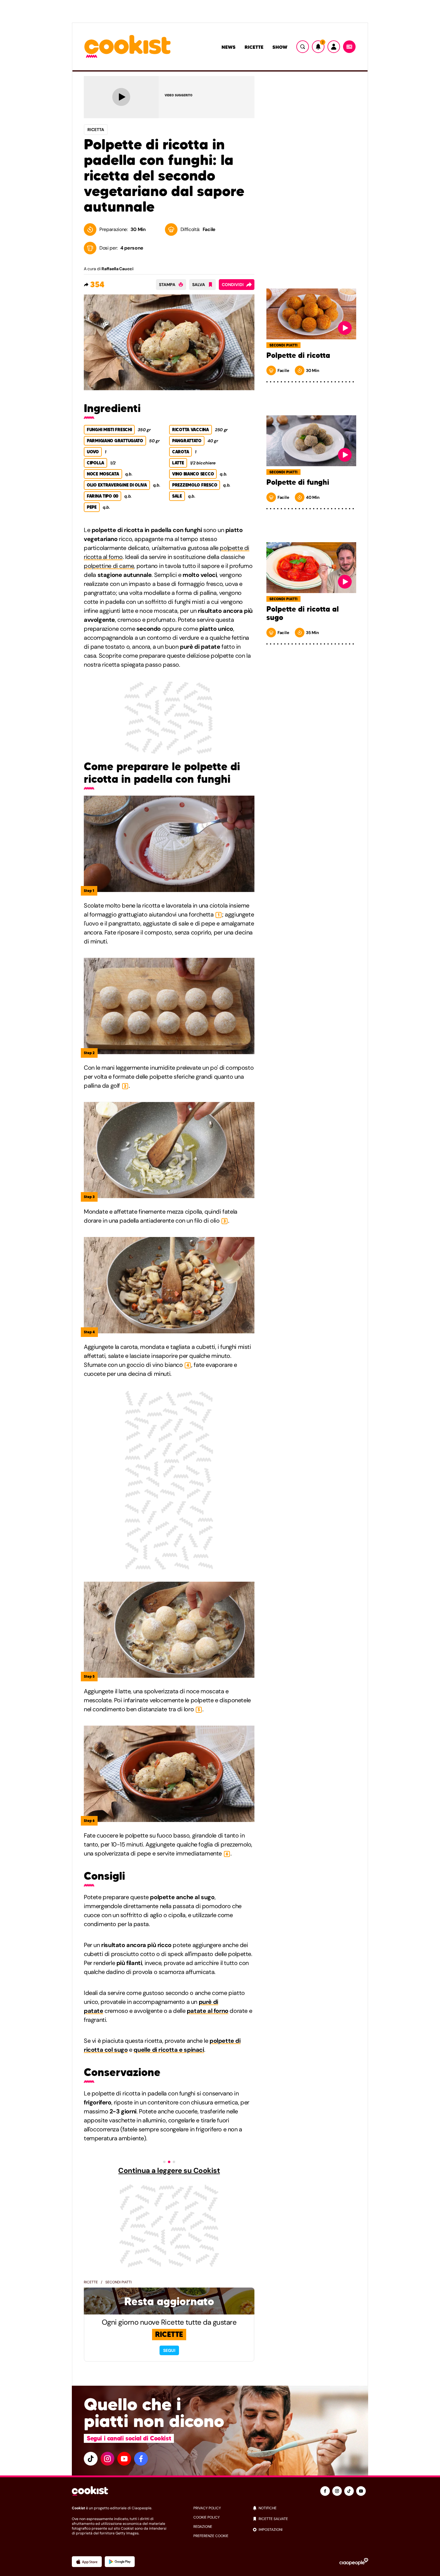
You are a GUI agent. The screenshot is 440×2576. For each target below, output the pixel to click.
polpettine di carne (109, 566)
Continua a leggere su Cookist (169, 2171)
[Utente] (334, 47)
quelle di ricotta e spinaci (169, 2050)
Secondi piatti (119, 2282)
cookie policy (207, 2517)
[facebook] (141, 2459)
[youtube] (124, 2459)
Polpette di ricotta (298, 355)
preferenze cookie (211, 2536)
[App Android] (120, 2562)
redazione (203, 2527)
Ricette (254, 47)
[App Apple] (87, 2562)
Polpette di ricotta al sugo (303, 613)
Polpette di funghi (298, 482)
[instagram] (107, 2459)
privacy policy (207, 2508)
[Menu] (349, 47)
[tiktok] (91, 2459)
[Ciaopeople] (354, 2562)
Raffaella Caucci (117, 269)
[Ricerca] (303, 47)
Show (280, 47)
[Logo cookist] (128, 47)
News (229, 47)
